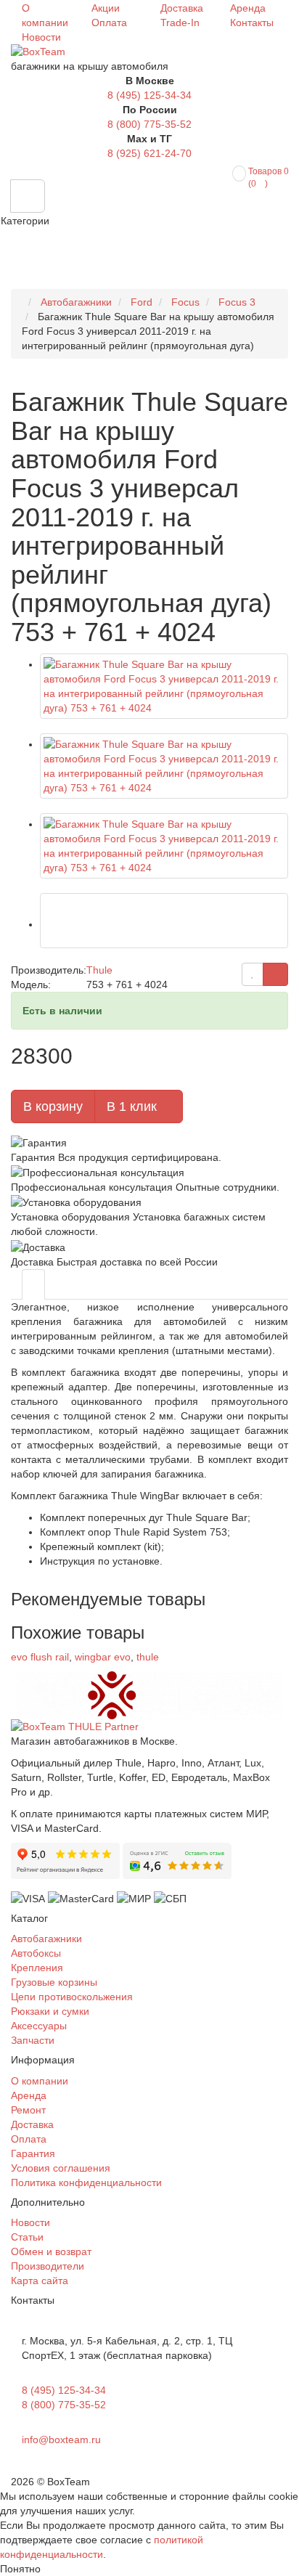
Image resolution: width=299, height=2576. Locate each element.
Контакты (252, 23)
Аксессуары (39, 2026)
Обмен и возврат (51, 2251)
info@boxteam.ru (61, 2440)
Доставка (182, 8)
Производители (48, 2266)
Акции (106, 8)
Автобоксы (36, 1953)
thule (148, 1657)
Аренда (248, 8)
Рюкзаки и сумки (50, 2011)
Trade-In (180, 23)
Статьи (27, 2237)
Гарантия (33, 2153)
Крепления (37, 1968)
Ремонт (28, 2110)
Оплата (109, 23)
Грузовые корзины (54, 1982)
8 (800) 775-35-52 (149, 124)
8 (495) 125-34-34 (149, 95)
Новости (41, 37)
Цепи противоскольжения (72, 1997)
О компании (40, 2081)
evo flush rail (40, 1657)
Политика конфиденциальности (86, 2182)
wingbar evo (103, 1657)
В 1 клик (134, 1106)
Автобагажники (46, 1939)
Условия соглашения (61, 2168)
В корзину (53, 1106)
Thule (99, 970)
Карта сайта (40, 2281)
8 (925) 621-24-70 (149, 153)
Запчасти (33, 2040)
